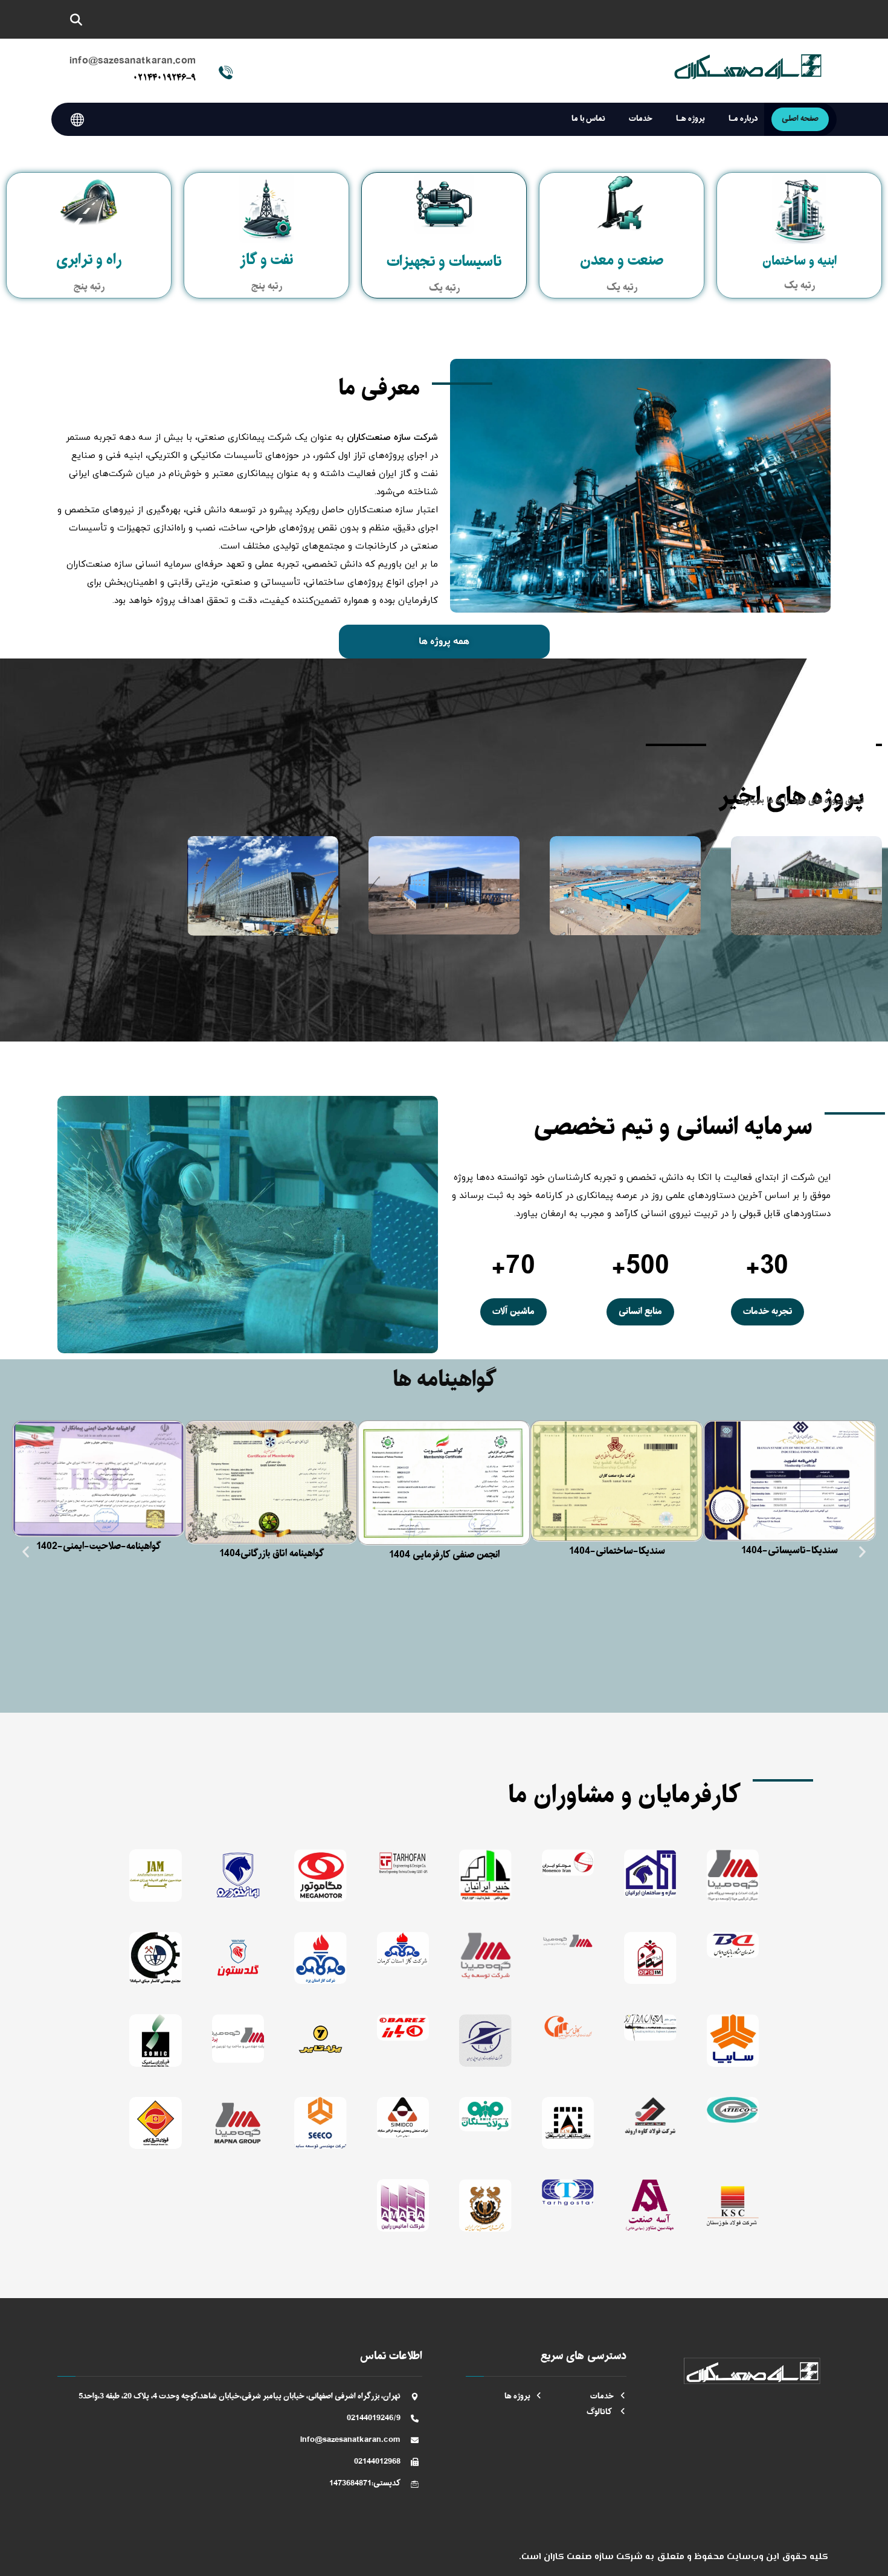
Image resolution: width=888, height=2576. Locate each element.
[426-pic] (238, 2123)
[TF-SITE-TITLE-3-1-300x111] (403, 1862)
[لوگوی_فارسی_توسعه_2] (733, 1876)
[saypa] (320, 2123)
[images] (733, 1945)
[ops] (650, 1958)
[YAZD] (320, 2040)
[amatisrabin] (403, 2205)
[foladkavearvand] (650, 2116)
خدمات (602, 2396)
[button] (76, 20)
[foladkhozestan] (733, 2205)
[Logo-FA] (485, 1956)
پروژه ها (517, 2396)
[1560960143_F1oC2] (403, 1949)
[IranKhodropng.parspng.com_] (238, 1876)
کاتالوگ (600, 2412)
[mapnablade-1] (238, 2038)
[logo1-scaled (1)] (568, 1941)
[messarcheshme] (485, 2205)
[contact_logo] (650, 2027)
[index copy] (156, 1876)
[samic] (156, 2040)
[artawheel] (238, 1958)
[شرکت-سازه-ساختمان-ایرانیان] (650, 1873)
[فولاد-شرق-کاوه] (156, 2123)
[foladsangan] (485, 2114)
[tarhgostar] (568, 2192)
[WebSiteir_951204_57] (568, 1862)
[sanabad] (403, 2118)
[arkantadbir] (733, 2110)
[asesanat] (650, 2205)
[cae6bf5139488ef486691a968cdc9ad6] (733, 2040)
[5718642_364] (320, 1958)
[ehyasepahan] (568, 2123)
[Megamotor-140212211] (320, 1876)
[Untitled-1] (156, 1958)
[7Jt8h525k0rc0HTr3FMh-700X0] (485, 2040)
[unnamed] (485, 1876)
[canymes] (568, 2027)
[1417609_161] (403, 2027)
